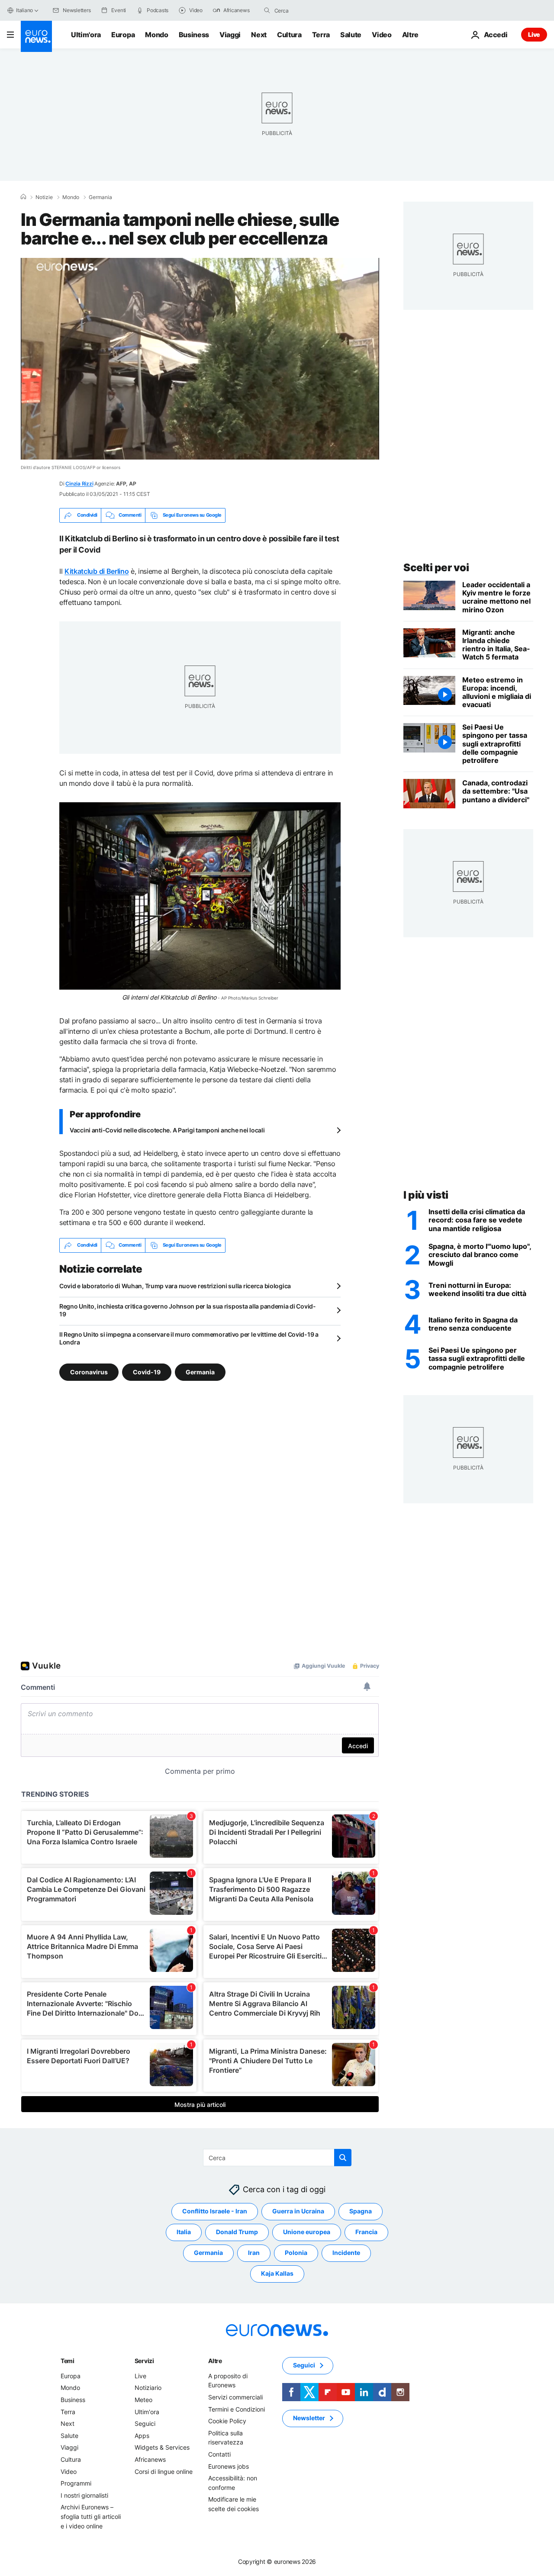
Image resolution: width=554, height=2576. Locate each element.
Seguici (145, 2423)
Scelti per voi (436, 568)
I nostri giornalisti (84, 2495)
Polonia (296, 2253)
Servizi (144, 2360)
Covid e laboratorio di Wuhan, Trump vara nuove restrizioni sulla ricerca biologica (175, 1286)
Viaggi (230, 35)
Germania (100, 197)
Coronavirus (89, 1372)
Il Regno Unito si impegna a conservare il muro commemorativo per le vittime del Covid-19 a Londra (189, 1338)
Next (259, 35)
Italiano (24, 10)
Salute (351, 35)
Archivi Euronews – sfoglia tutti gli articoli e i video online (91, 2516)
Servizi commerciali (235, 2397)
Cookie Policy (227, 2421)
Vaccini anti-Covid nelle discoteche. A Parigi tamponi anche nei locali (167, 1130)
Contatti (219, 2454)
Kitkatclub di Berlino (97, 571)
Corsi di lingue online (164, 2471)
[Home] (23, 197)
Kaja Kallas (277, 2273)
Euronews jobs (229, 2466)
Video (382, 35)
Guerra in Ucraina (298, 2211)
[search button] (267, 10)
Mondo (156, 35)
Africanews (150, 2459)
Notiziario (148, 2388)
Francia (366, 2232)
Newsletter (309, 2418)
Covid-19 (147, 1372)
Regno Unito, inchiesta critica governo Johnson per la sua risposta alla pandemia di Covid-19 (188, 1310)
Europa (123, 35)
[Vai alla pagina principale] (36, 36)
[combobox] (311, 10)
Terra (321, 35)
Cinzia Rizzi (79, 484)
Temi (68, 2360)
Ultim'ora (86, 35)
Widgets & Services (162, 2447)
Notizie (44, 197)
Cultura (289, 35)
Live (534, 34)
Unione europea (307, 2232)
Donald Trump (237, 2232)
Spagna (361, 2211)
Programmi (76, 2483)
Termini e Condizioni (237, 2409)
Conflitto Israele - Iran (215, 2211)
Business (194, 35)
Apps (142, 2435)
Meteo (143, 2400)
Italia (184, 2232)
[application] (200, 359)
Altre (215, 2360)
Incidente (346, 2253)
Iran (254, 2253)
